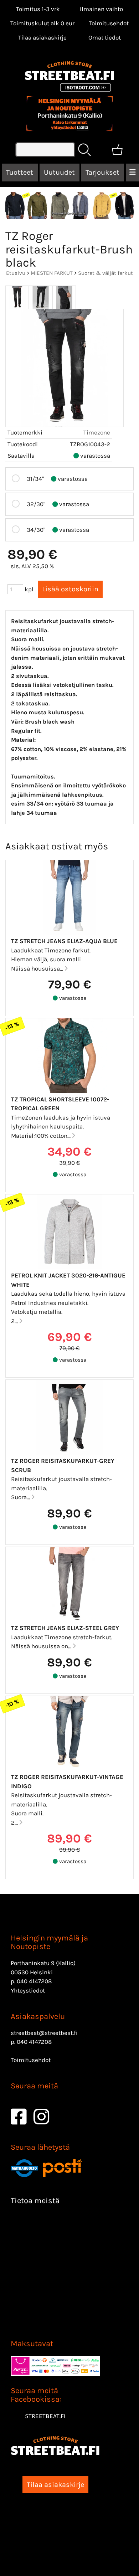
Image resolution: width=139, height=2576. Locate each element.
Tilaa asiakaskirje (42, 37)
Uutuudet (59, 172)
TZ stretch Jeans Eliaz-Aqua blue (64, 941)
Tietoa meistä (35, 2201)
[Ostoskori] (117, 150)
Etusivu (16, 273)
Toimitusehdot (109, 23)
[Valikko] (132, 173)
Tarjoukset (102, 172)
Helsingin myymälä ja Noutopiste (49, 1942)
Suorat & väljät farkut (105, 273)
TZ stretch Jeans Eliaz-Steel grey (65, 1628)
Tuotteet (20, 172)
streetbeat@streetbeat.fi (44, 2033)
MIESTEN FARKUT (52, 273)
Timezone (97, 432)
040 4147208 (34, 1981)
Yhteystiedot (28, 1990)
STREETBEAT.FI (45, 2416)
